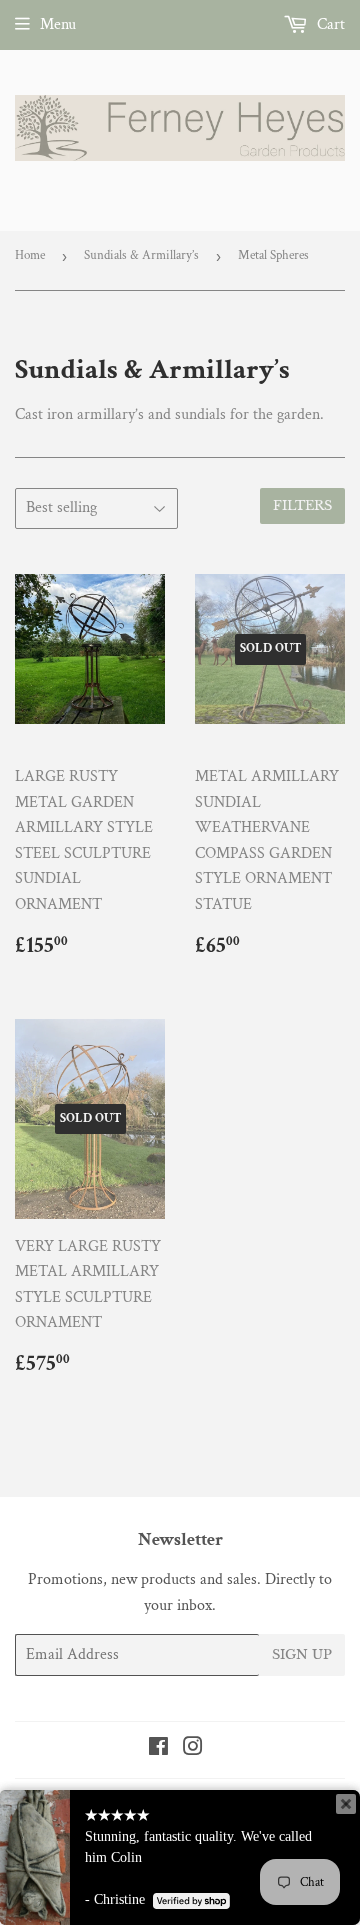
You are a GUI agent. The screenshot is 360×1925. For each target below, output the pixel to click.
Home (30, 255)
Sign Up (302, 1654)
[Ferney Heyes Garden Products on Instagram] (193, 1749)
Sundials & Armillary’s (141, 255)
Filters (302, 505)
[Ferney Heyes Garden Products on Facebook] (158, 1749)
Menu (58, 24)
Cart (329, 24)
